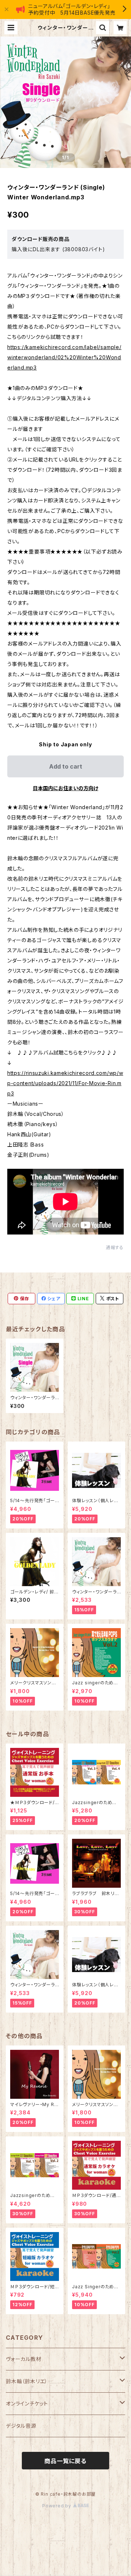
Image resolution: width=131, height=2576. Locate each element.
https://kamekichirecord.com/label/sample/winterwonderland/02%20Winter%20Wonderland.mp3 (64, 357)
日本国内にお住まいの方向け (65, 788)
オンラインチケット (27, 2403)
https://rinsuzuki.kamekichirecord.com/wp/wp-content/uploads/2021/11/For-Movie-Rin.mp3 (65, 1083)
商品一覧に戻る (65, 2461)
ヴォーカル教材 (24, 2359)
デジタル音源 (21, 2426)
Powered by (57, 2506)
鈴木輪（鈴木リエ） (27, 2381)
